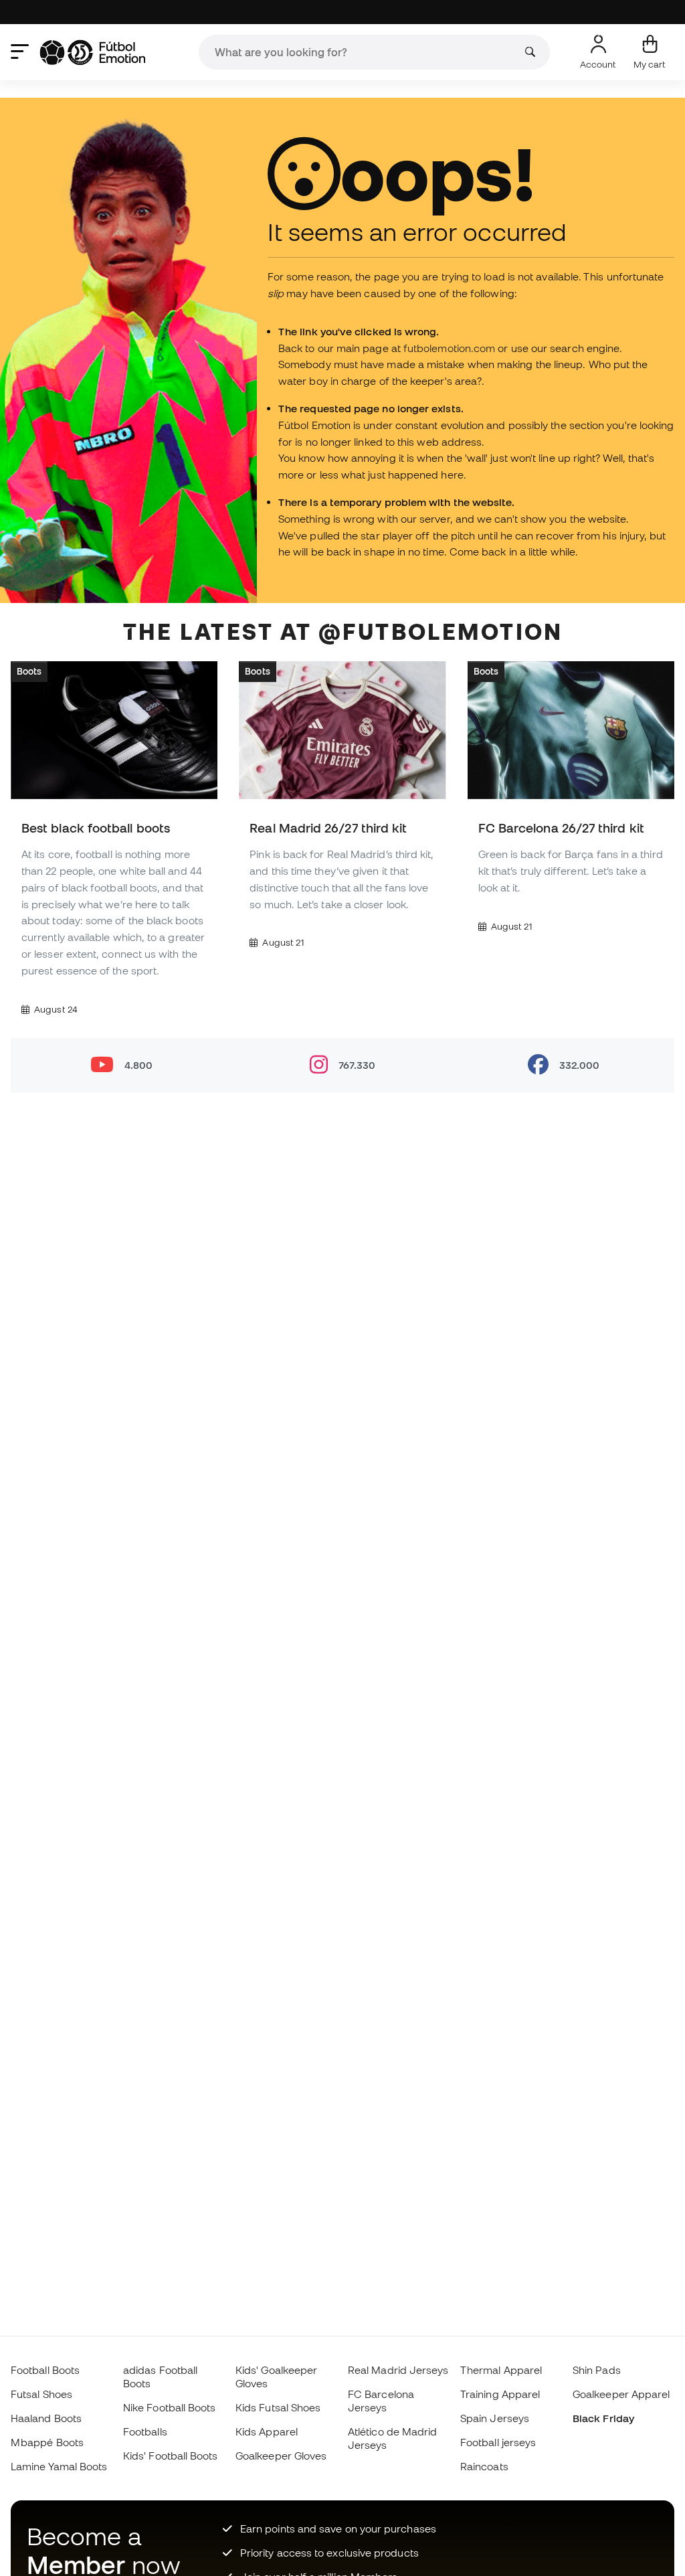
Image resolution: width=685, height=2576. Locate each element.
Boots (29, 671)
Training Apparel (500, 2394)
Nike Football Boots (169, 2407)
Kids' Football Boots (171, 2456)
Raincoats (484, 2466)
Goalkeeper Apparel (621, 2394)
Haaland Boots (46, 2418)
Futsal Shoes (41, 2394)
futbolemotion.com (449, 348)
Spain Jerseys (495, 2418)
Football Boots (45, 2370)
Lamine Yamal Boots (59, 2466)
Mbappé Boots (47, 2442)
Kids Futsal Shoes (278, 2407)
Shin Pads (597, 2370)
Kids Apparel (267, 2431)
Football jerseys (498, 2442)
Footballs (145, 2431)
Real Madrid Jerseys (398, 2370)
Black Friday (603, 2418)
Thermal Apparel (501, 2370)
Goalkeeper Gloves (281, 2456)
